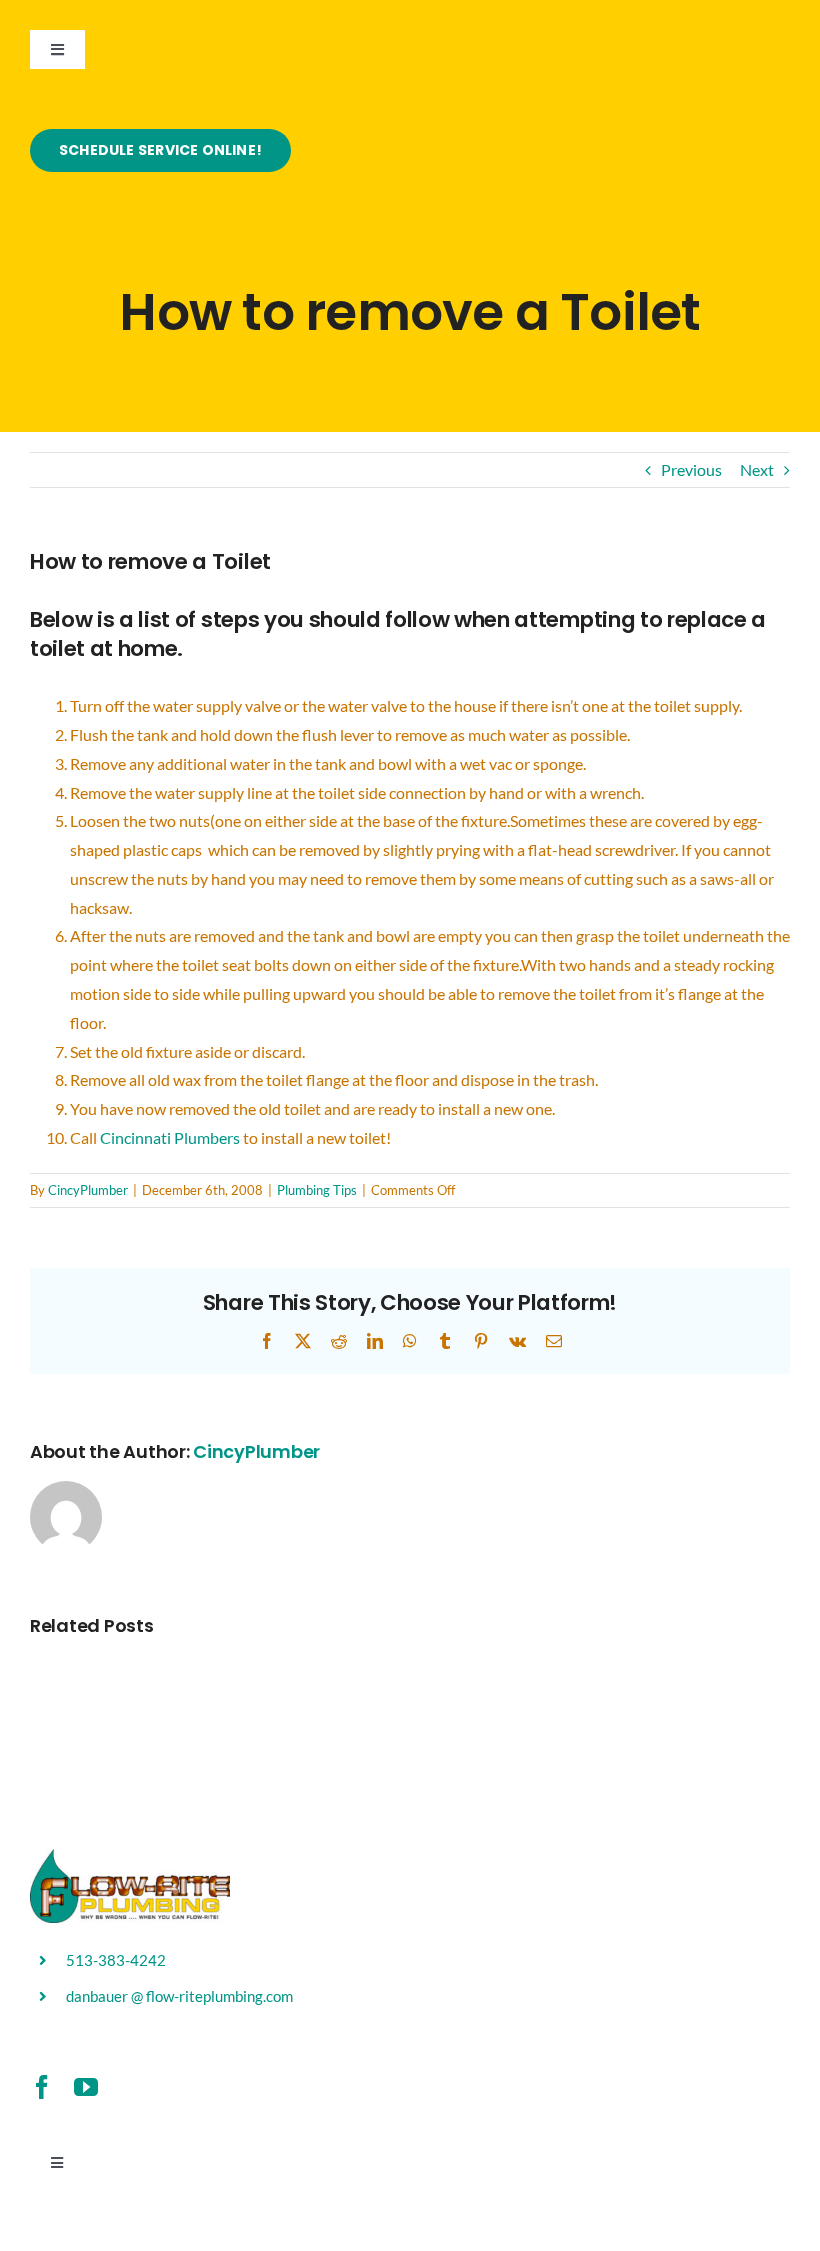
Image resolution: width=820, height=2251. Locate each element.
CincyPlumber (88, 1190)
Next (757, 469)
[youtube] (86, 2087)
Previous (691, 469)
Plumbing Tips (317, 1190)
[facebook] (42, 2087)
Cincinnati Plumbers (171, 1137)
